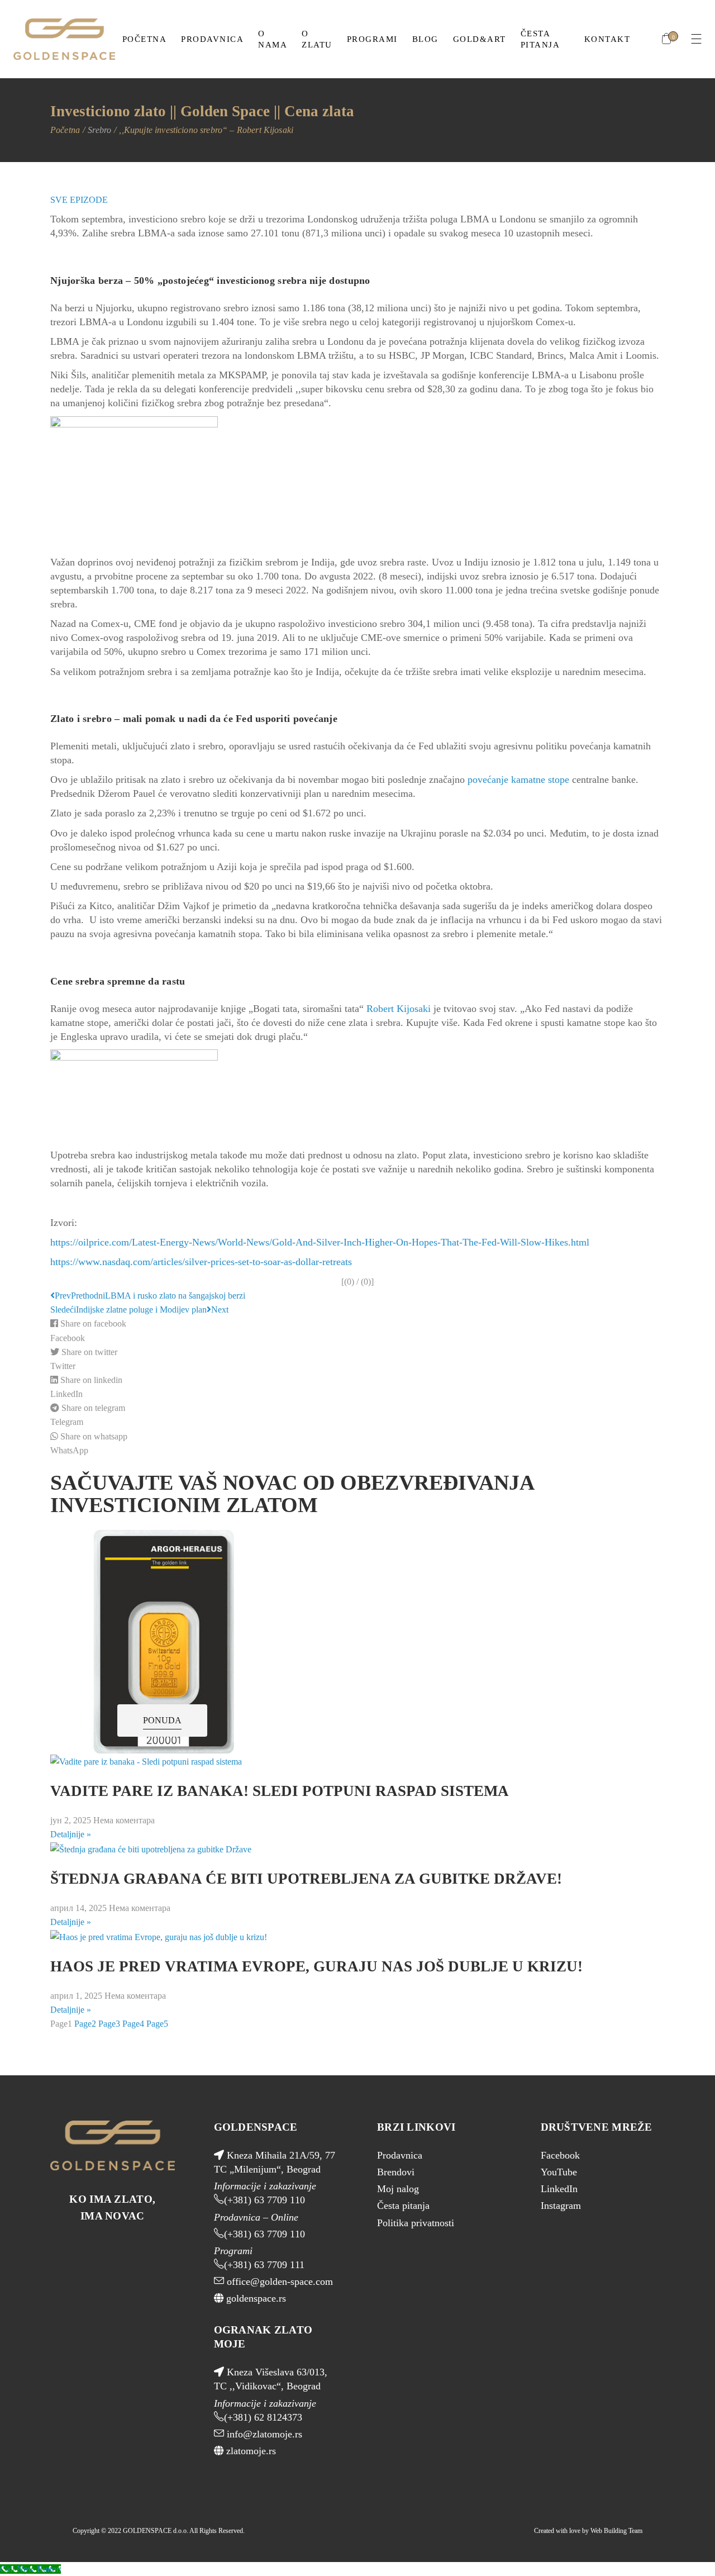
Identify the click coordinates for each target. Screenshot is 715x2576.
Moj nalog (398, 2189)
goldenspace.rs (255, 2298)
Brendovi (396, 2172)
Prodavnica (400, 2155)
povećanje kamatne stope (518, 780)
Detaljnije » (71, 1834)
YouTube (559, 2172)
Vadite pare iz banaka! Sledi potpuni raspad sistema (280, 1791)
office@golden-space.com (278, 2282)
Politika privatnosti (416, 2223)
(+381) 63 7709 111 (264, 2265)
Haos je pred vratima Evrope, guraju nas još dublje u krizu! (316, 1966)
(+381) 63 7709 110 (264, 2200)
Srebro (99, 130)
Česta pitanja (403, 2206)
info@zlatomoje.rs (263, 2434)
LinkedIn (559, 2189)
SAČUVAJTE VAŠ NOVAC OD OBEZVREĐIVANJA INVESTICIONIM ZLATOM (292, 1494)
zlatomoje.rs (250, 2451)
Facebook (560, 2155)
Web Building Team (616, 2531)
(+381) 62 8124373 (263, 2417)
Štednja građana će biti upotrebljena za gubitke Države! (306, 1879)
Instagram (561, 2206)
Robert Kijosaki (399, 1009)
